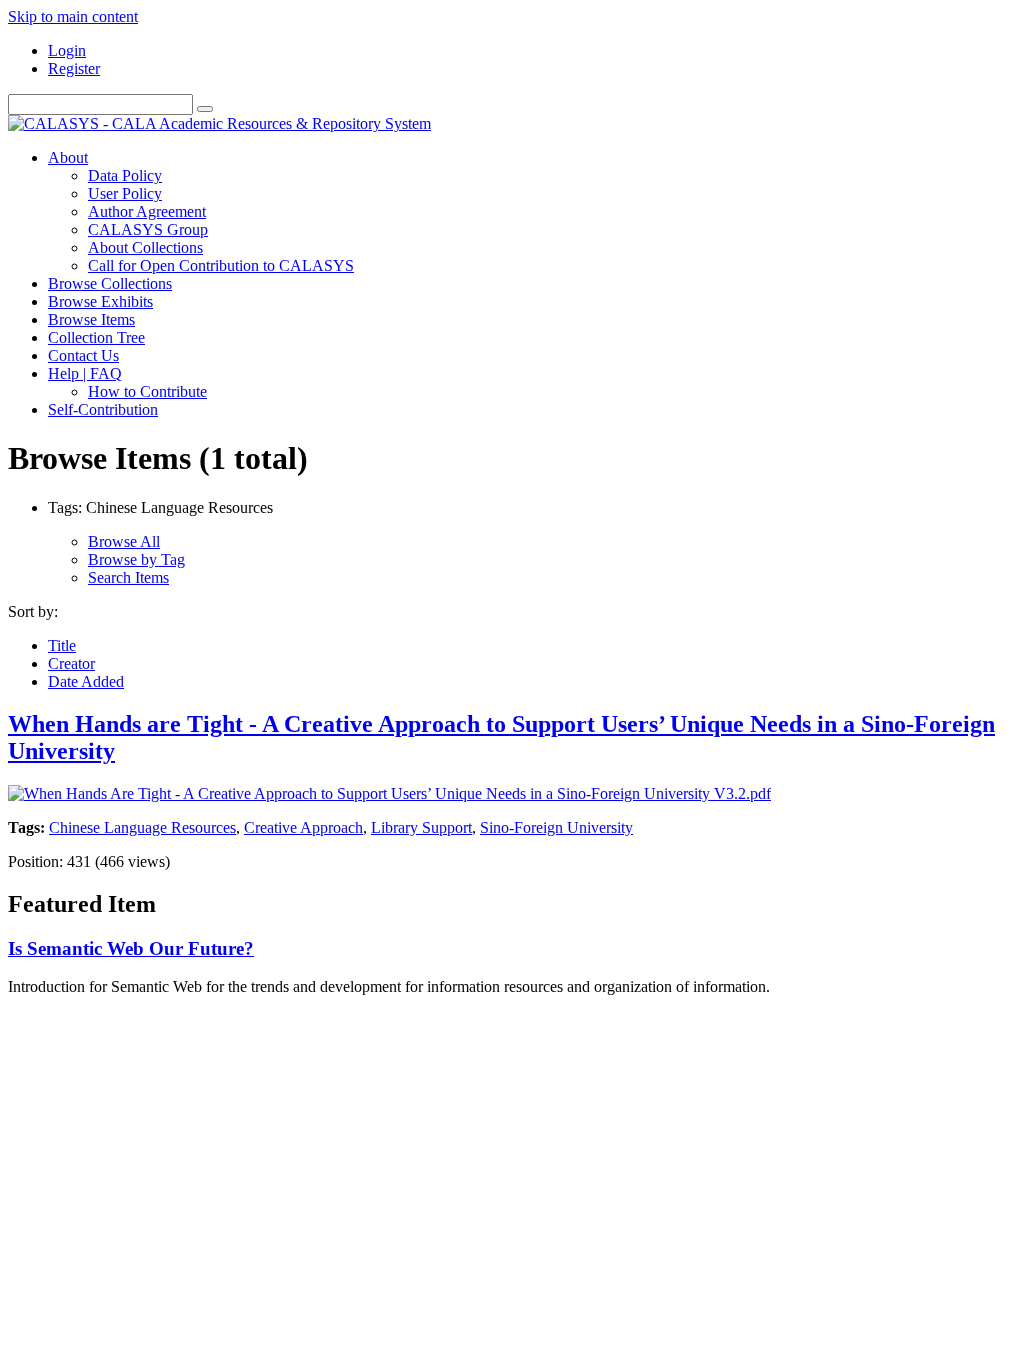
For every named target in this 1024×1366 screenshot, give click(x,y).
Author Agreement (147, 211)
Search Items (128, 577)
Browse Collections (110, 283)
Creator (71, 663)
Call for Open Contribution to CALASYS (221, 265)
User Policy (125, 193)
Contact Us (83, 355)
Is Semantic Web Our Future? (131, 948)
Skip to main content (73, 16)
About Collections (145, 247)
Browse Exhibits (100, 301)
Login (67, 50)
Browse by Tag (136, 559)
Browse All (124, 541)
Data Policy (125, 175)
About (68, 157)
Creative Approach (303, 827)
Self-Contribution (103, 409)
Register (74, 68)
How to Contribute (147, 391)
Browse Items (91, 319)
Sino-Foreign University (556, 827)
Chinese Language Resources (142, 827)
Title (62, 645)
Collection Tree (96, 337)
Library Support (421, 827)
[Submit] (205, 109)
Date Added (86, 681)
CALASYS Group (148, 229)
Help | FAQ (85, 373)
